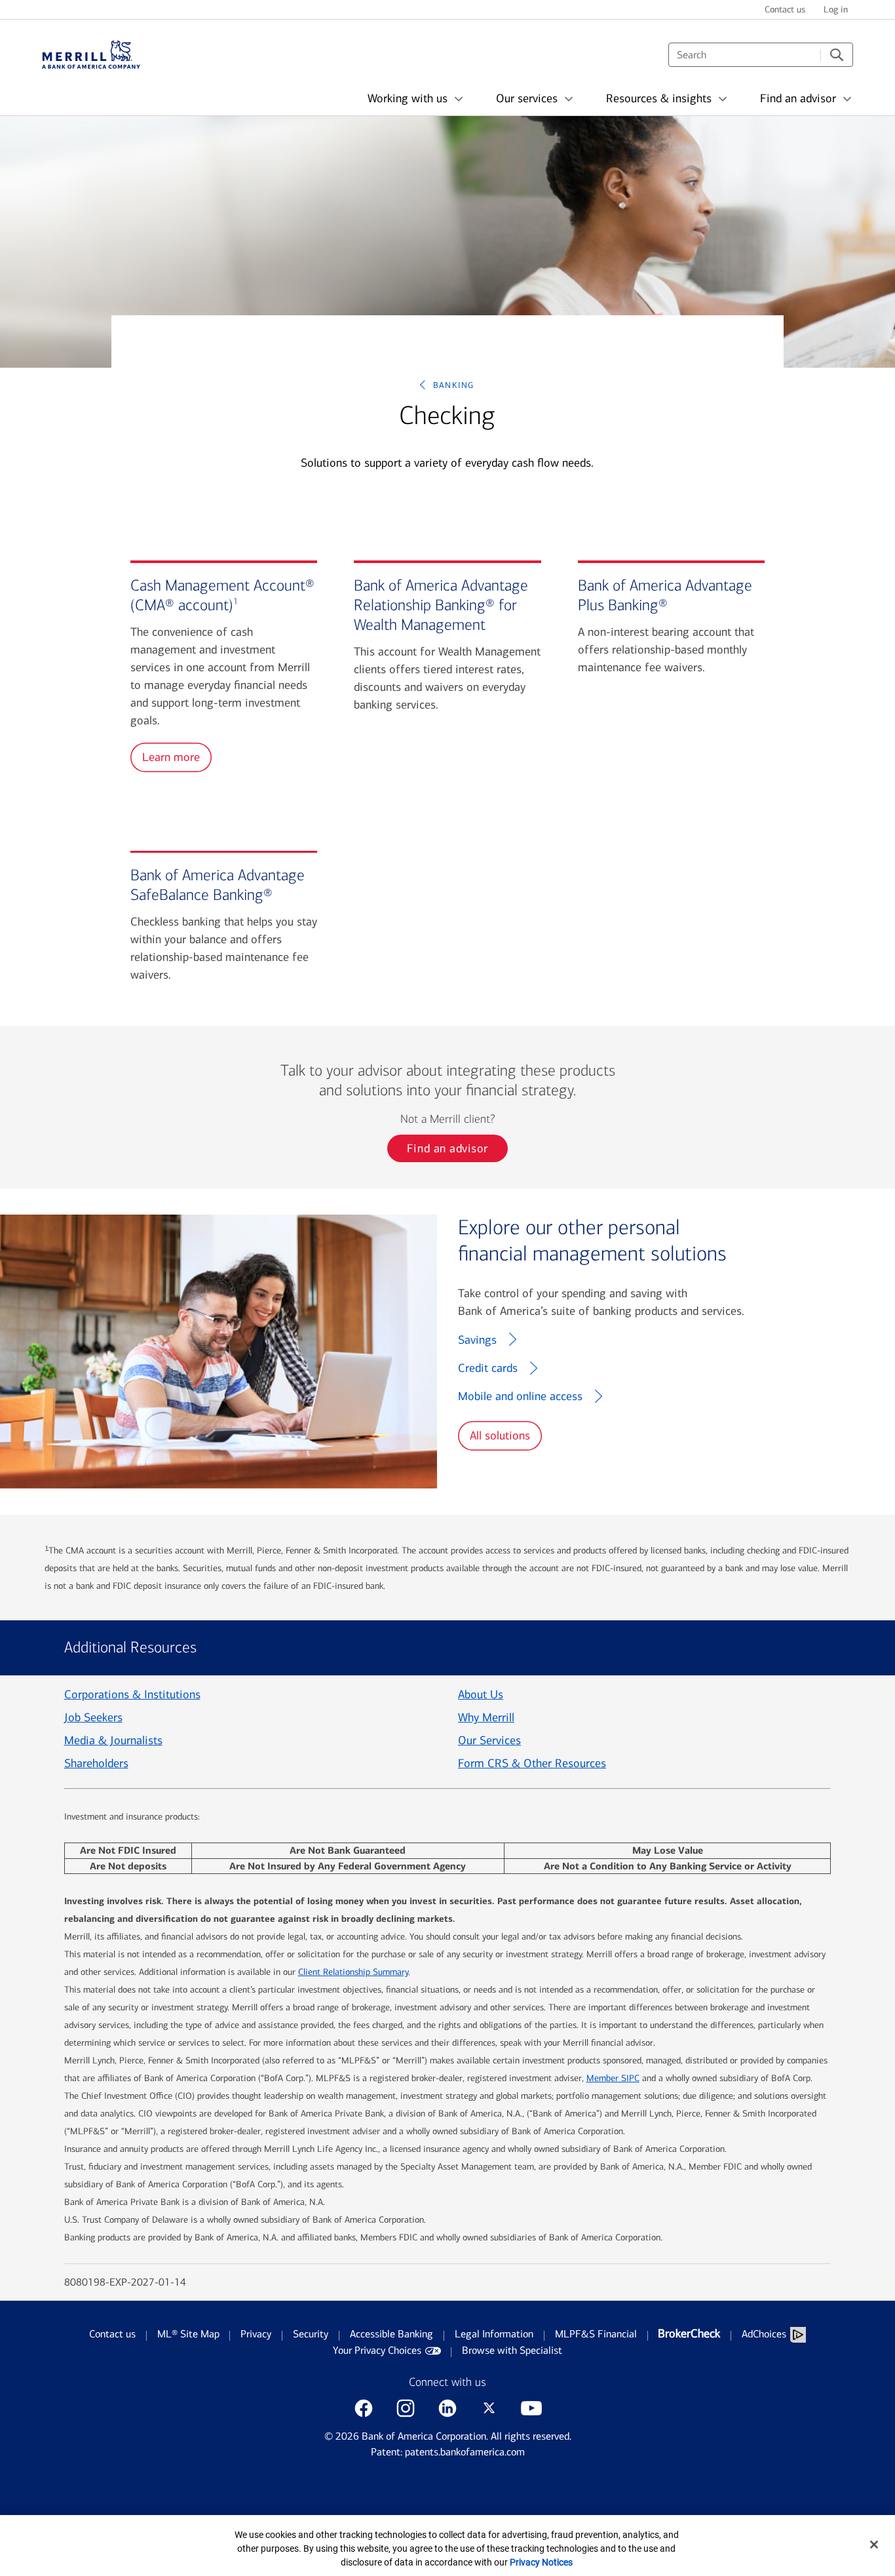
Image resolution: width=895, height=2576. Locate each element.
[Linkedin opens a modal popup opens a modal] (447, 2408)
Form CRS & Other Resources (532, 1763)
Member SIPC (613, 2078)
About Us (481, 1694)
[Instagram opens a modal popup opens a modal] (406, 2408)
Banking (454, 384)
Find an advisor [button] (447, 1148)
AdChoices (764, 2334)
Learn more (171, 757)
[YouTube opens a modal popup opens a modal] (531, 2408)
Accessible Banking (391, 2334)
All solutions (500, 1435)
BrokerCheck (689, 2333)
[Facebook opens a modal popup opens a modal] (364, 2408)
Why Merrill (486, 1717)
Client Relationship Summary (353, 1972)
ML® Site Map (188, 2334)
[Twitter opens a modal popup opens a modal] (489, 2408)
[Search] (837, 55)
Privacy (256, 2334)
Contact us (112, 2334)
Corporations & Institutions (132, 1694)
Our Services (489, 1740)
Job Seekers (93, 1717)
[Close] (874, 2545)
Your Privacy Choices (377, 2350)
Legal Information (494, 2334)
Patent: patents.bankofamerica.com (448, 2452)
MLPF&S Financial (596, 2334)
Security (311, 2334)
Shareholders (96, 1763)
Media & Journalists (113, 1740)
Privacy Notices (541, 2562)
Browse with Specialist (512, 2350)
